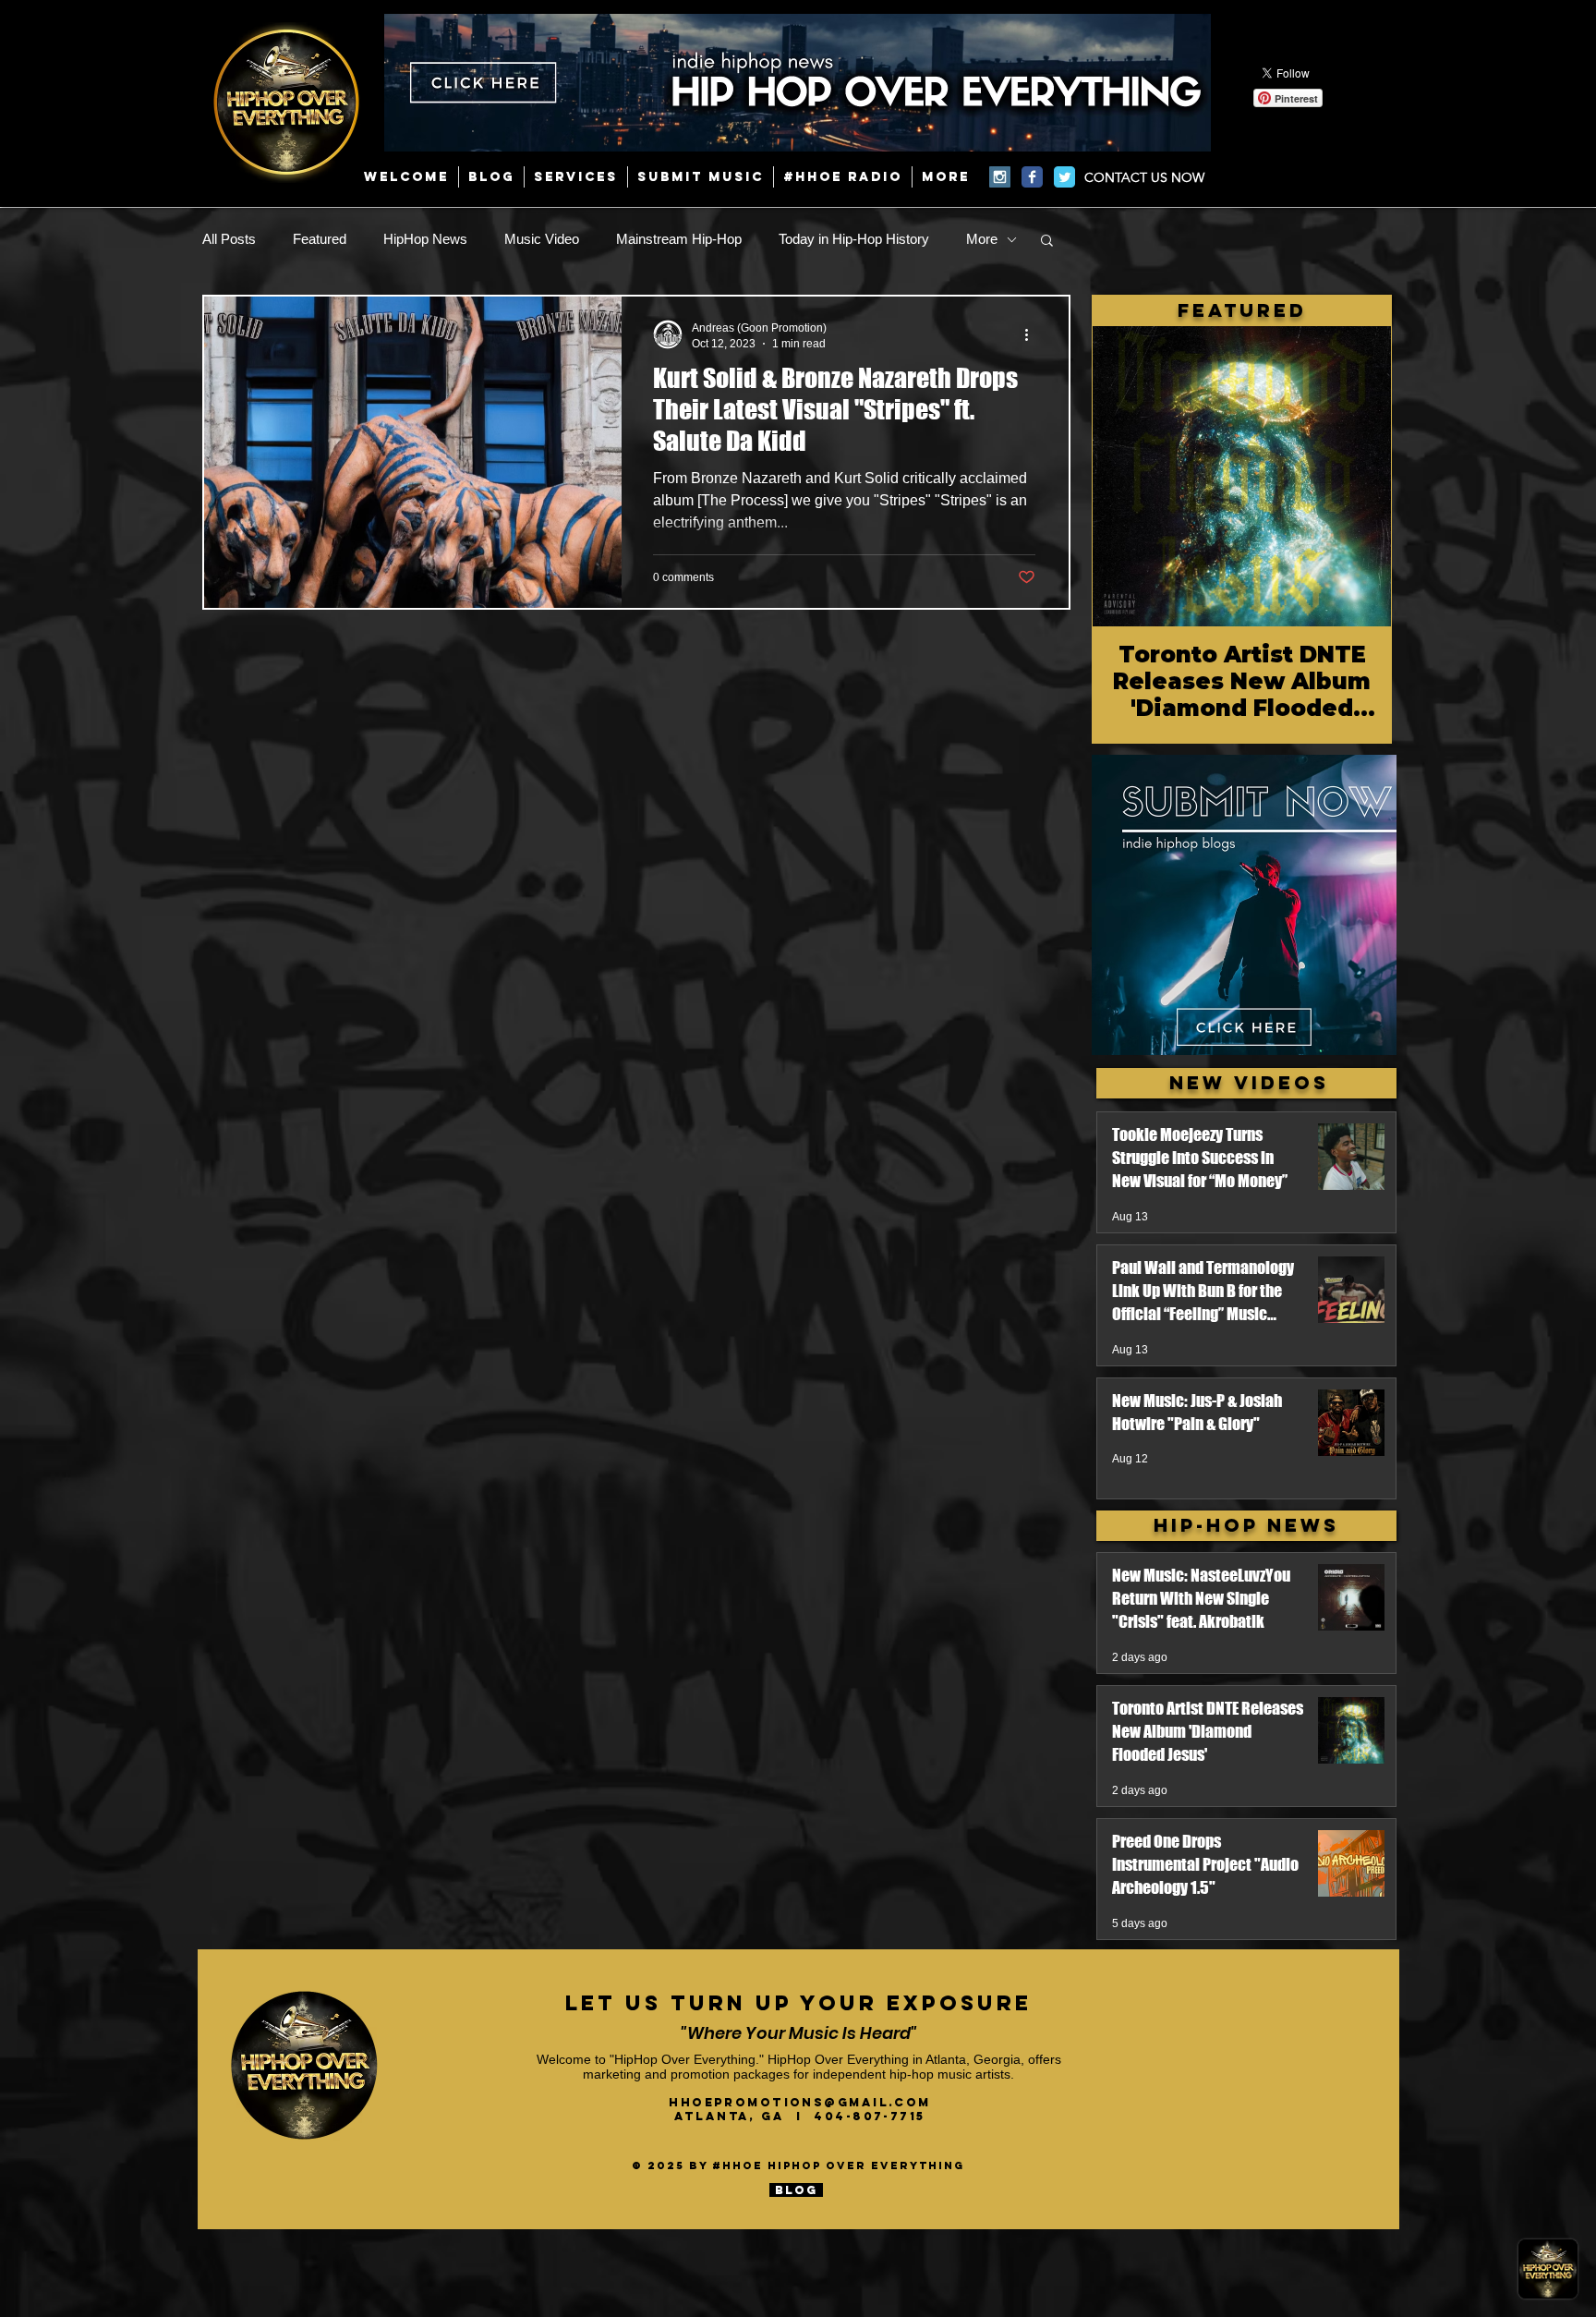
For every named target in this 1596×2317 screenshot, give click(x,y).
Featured (320, 239)
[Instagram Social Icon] (1000, 177)
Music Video (542, 239)
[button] (1047, 242)
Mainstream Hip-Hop (679, 239)
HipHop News (425, 239)
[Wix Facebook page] (1032, 177)
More (982, 239)
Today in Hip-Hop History (854, 239)
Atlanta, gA (735, 2116)
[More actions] (1033, 334)
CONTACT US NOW (1144, 177)
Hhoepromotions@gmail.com (800, 2102)
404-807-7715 (869, 2116)
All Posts (229, 239)
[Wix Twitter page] (1064, 177)
